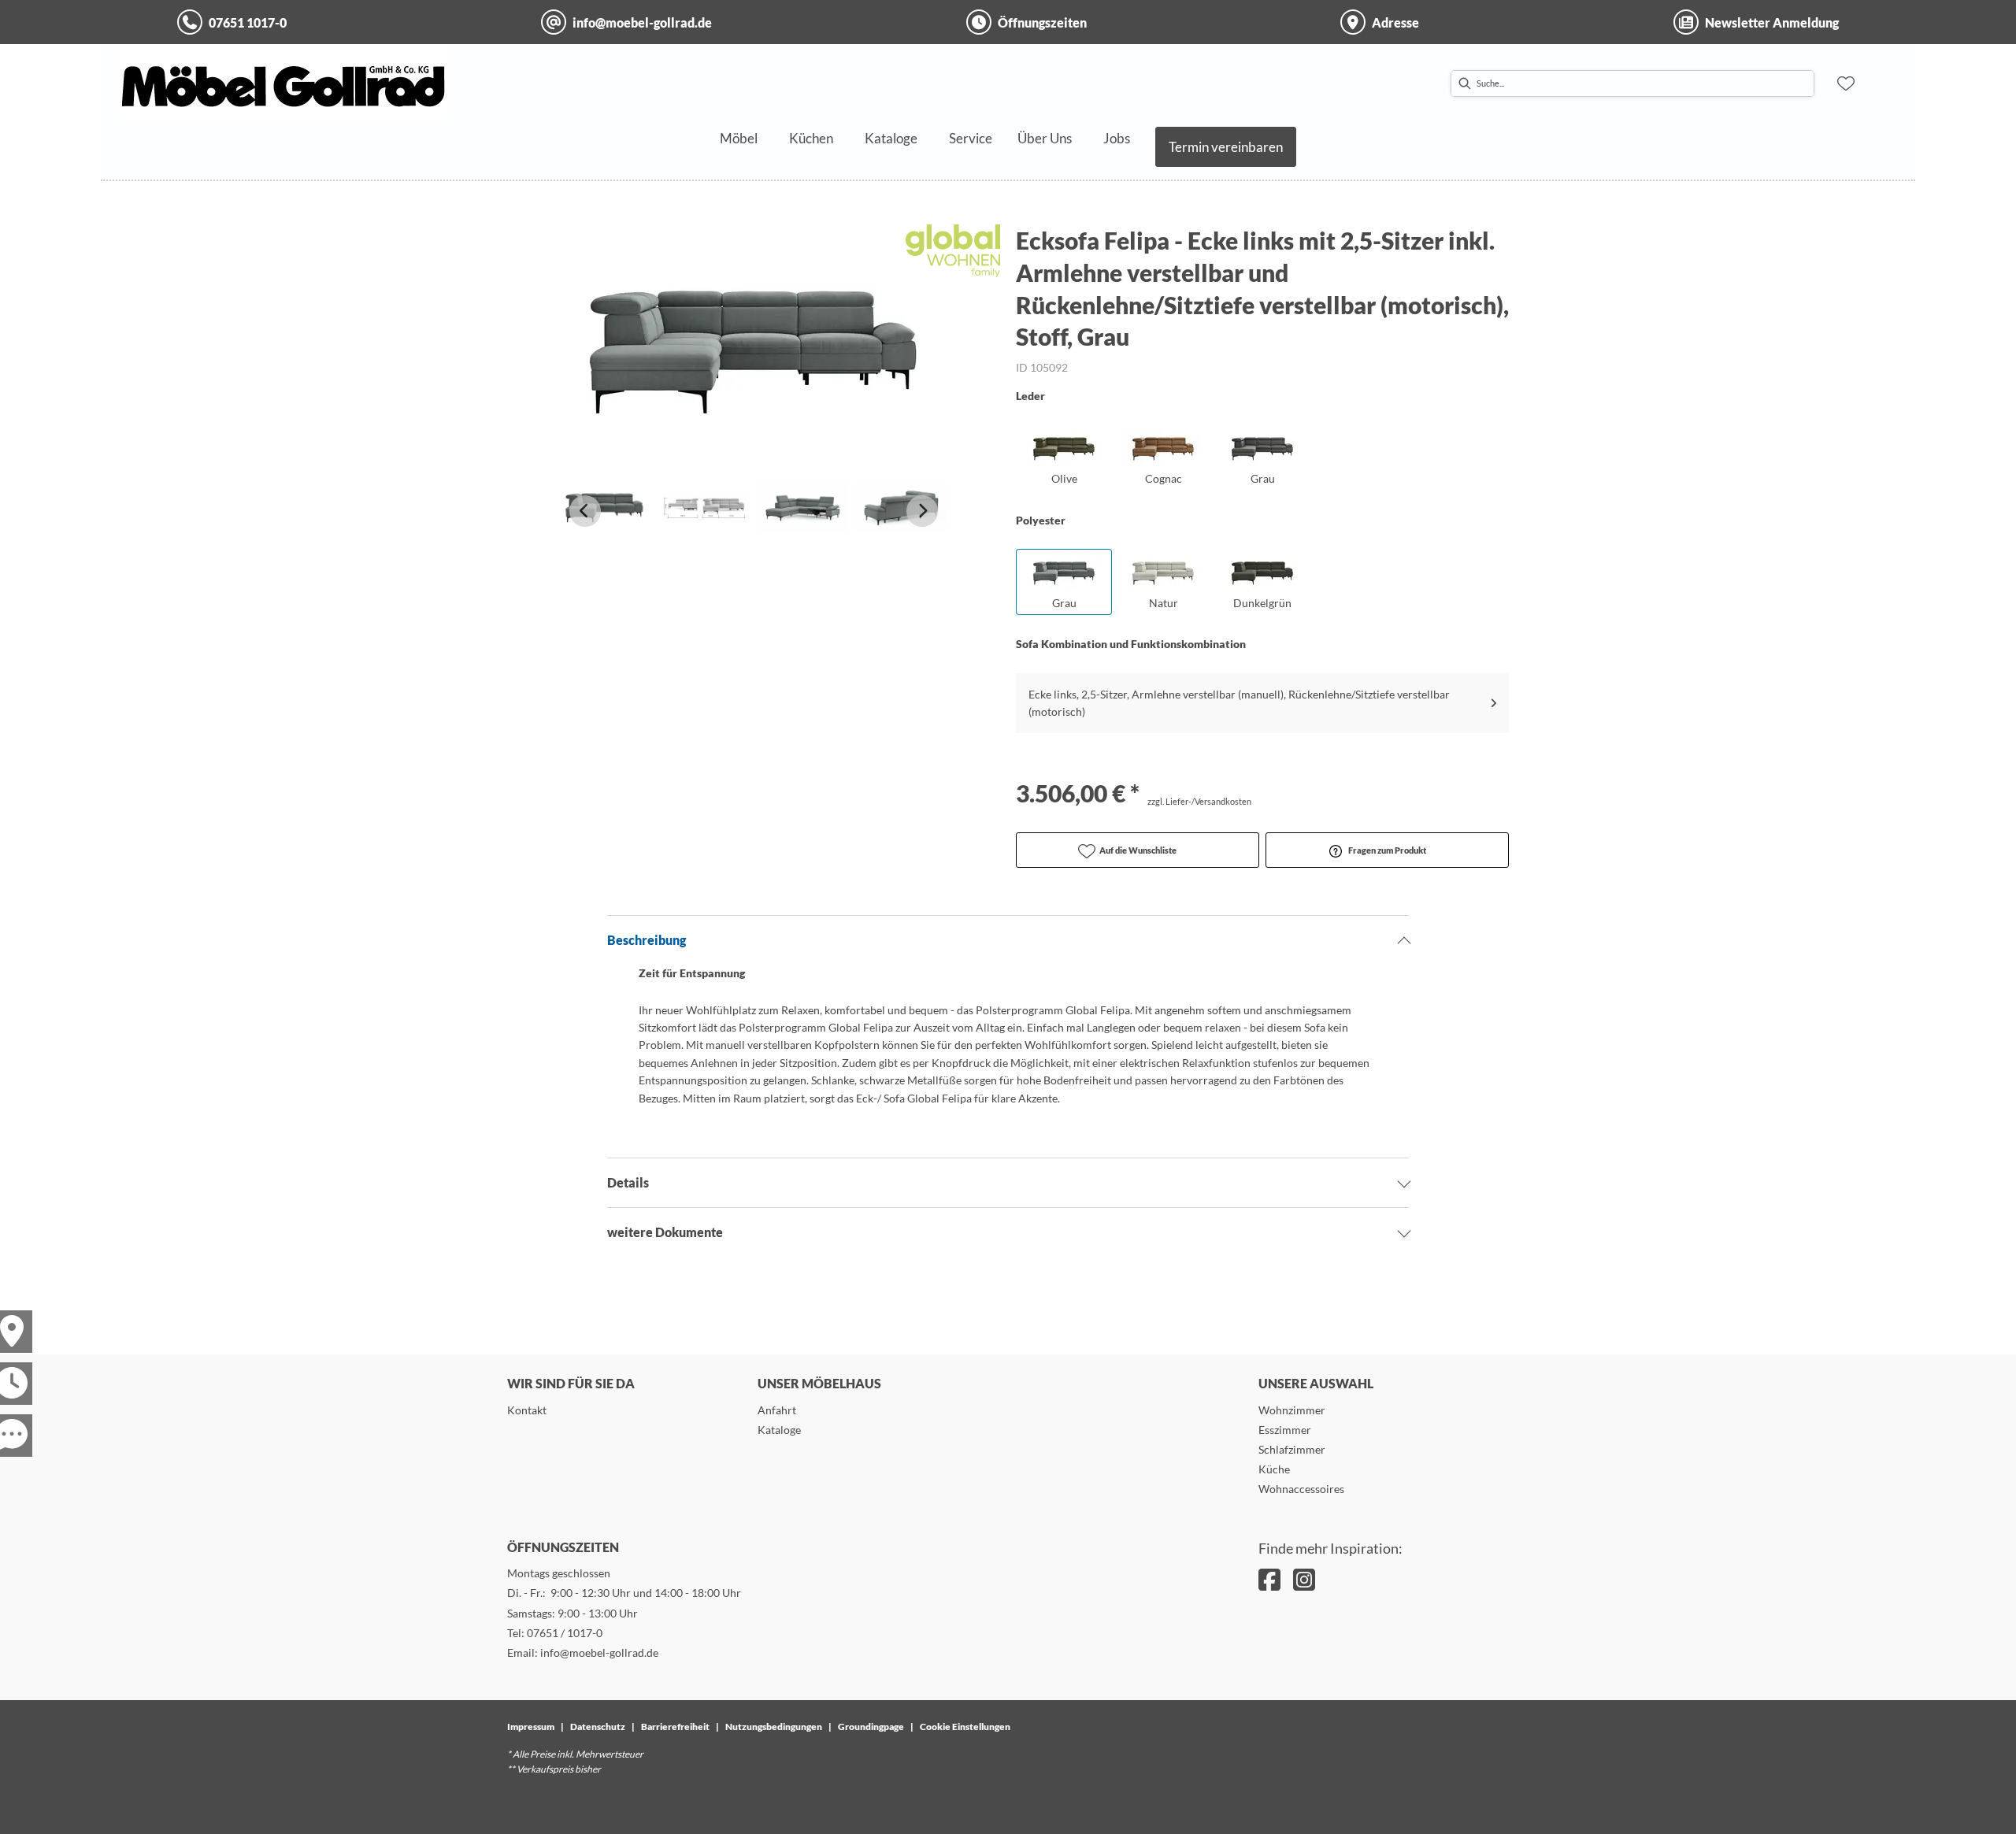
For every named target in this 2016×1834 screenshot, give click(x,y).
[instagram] (1304, 1579)
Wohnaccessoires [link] (1301, 1489)
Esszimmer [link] (1285, 1430)
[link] (739, 138)
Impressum (531, 1727)
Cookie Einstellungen (965, 1727)
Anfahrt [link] (777, 1410)
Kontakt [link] (527, 1410)
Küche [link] (1274, 1469)
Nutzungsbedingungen (774, 1727)
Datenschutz (598, 1727)
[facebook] (1269, 1579)
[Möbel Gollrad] (285, 83)
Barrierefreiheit (675, 1727)
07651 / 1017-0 (565, 1633)
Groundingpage (871, 1727)
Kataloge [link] (779, 1430)
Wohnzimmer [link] (1292, 1410)
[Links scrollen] (585, 511)
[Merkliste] (1846, 83)
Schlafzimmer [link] (1292, 1449)
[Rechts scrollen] (922, 511)
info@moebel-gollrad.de (599, 1652)
